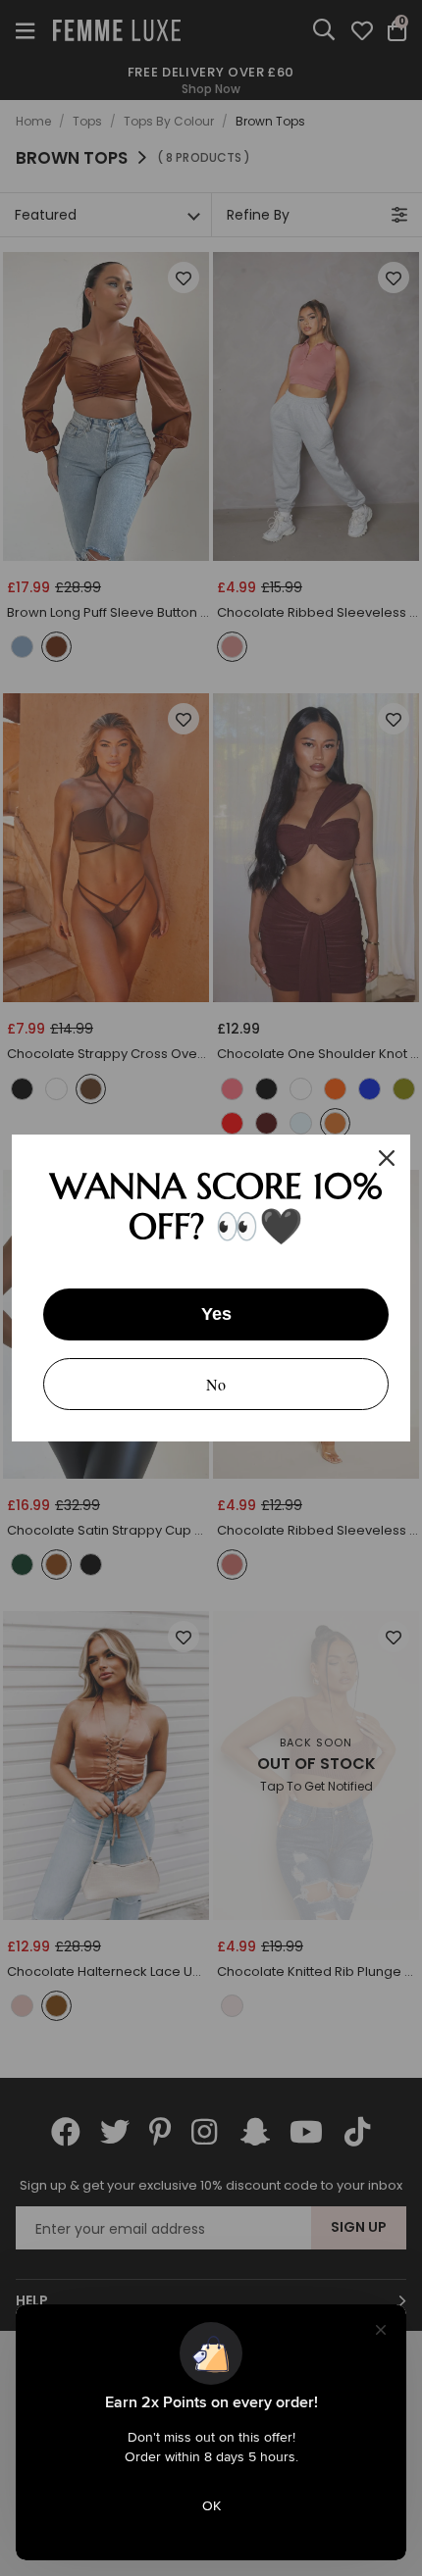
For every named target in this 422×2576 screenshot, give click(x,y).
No (216, 1384)
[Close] (387, 1158)
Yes (216, 1314)
